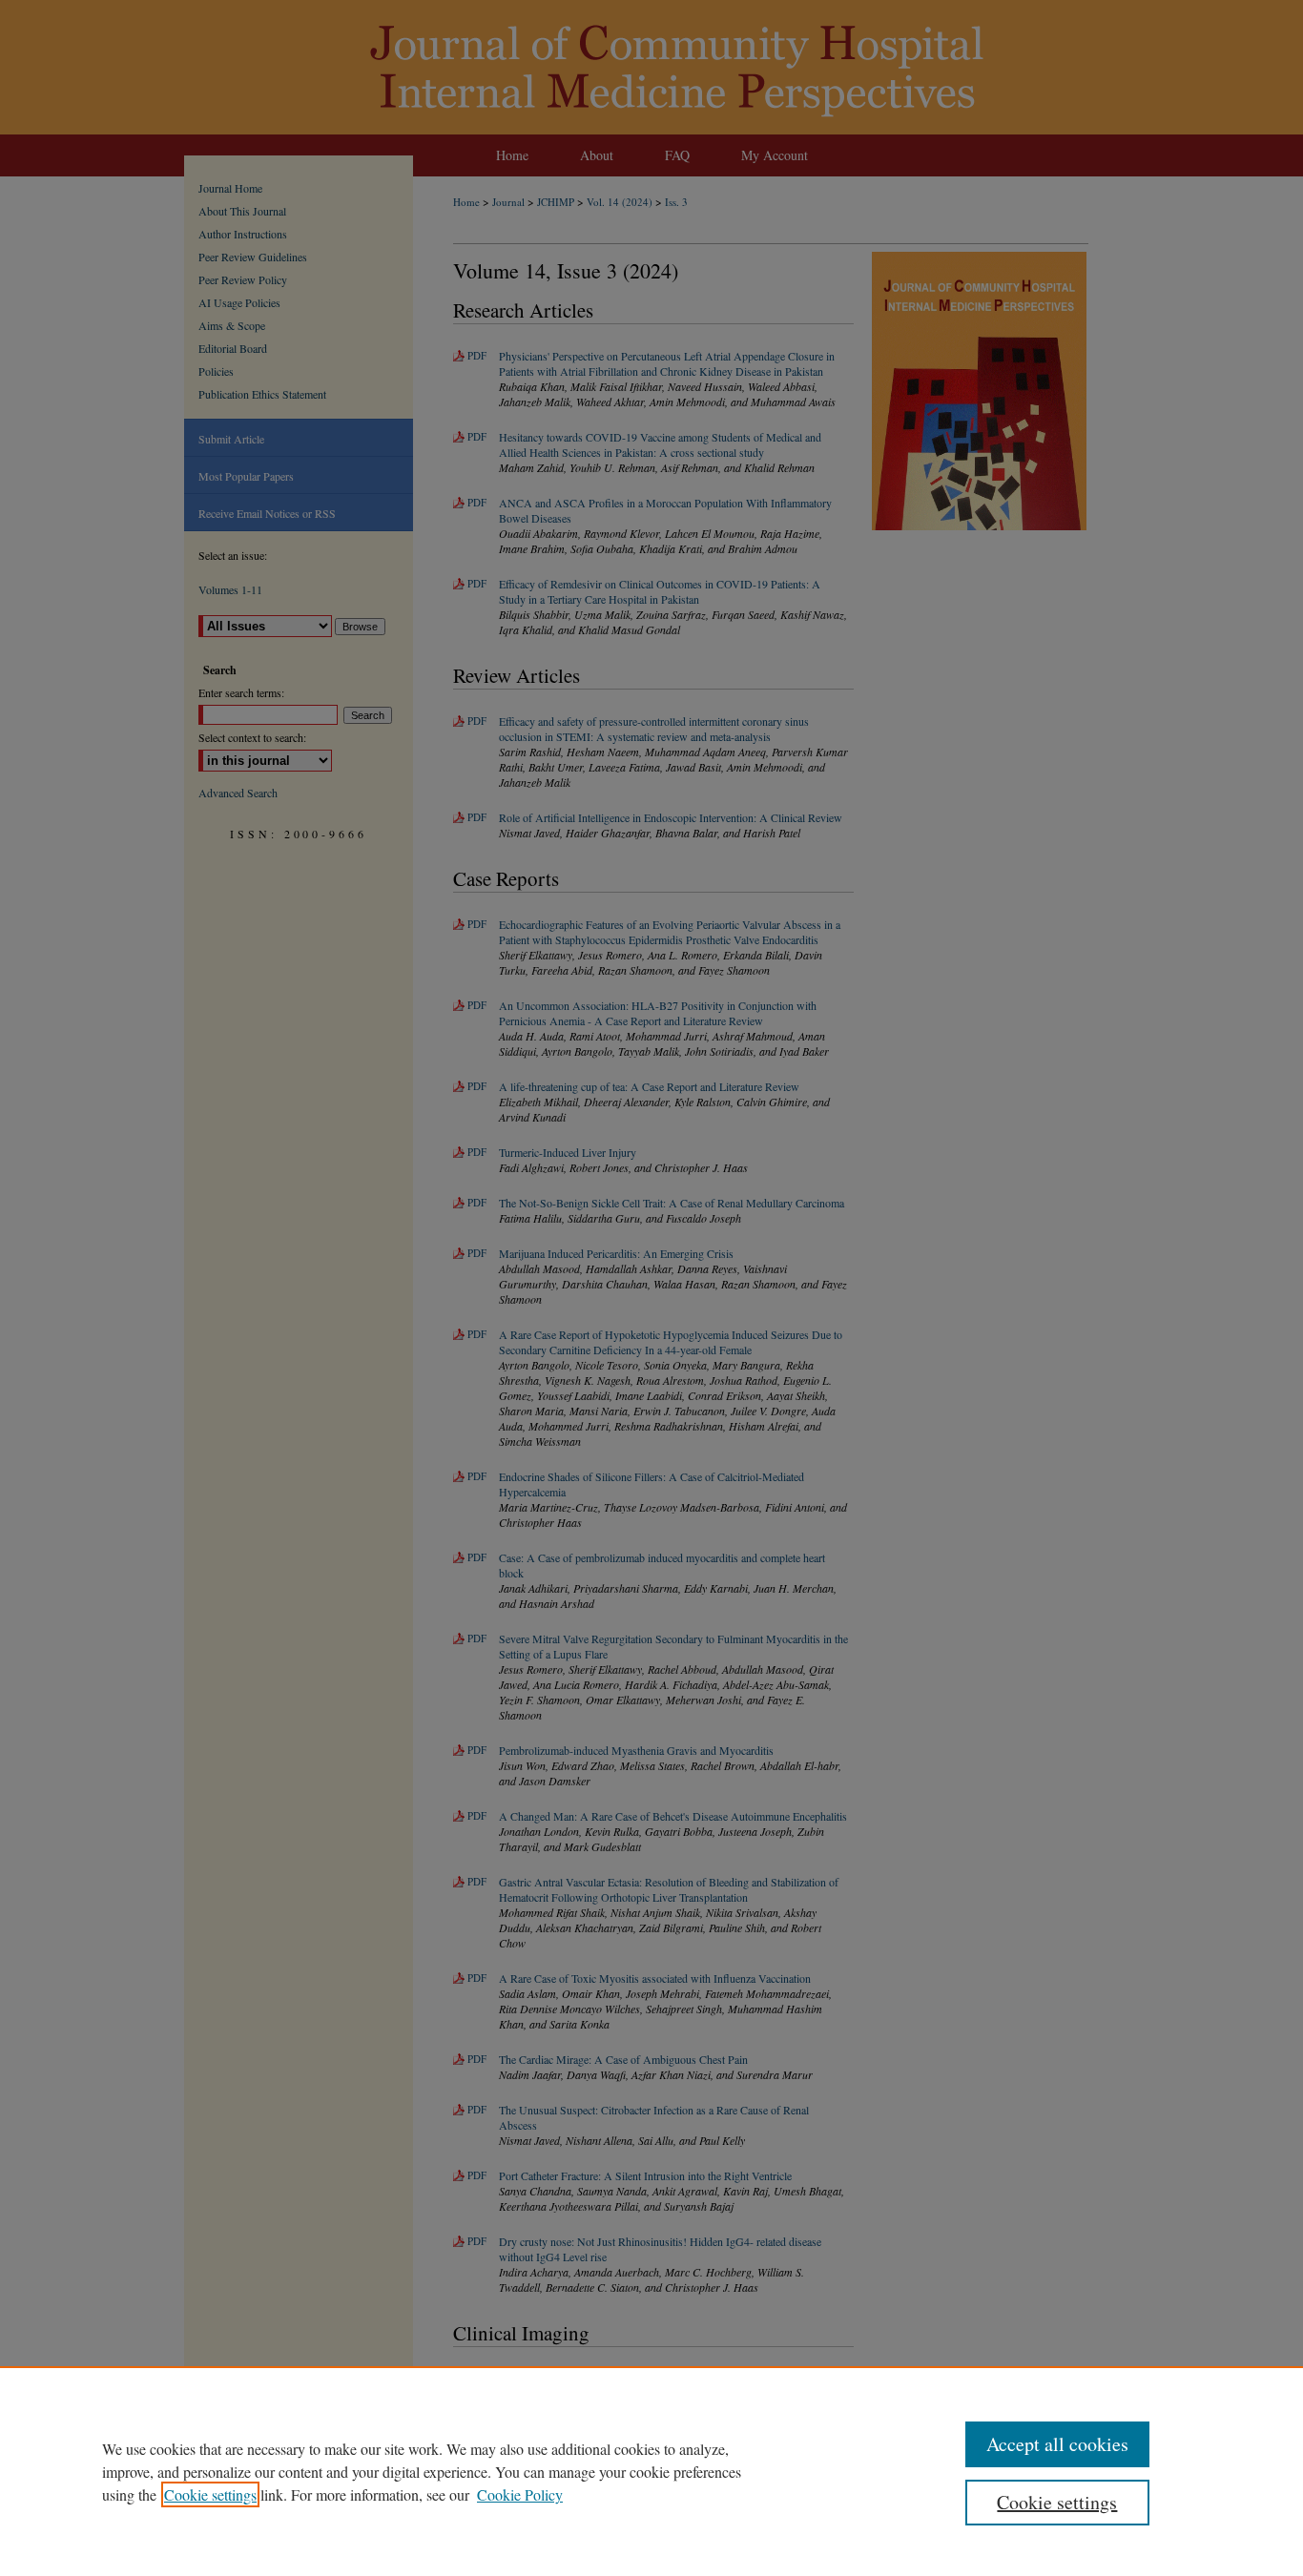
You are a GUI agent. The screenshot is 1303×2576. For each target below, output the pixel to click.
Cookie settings (210, 2494)
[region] (651, 2471)
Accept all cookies (1057, 2444)
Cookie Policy (520, 2494)
